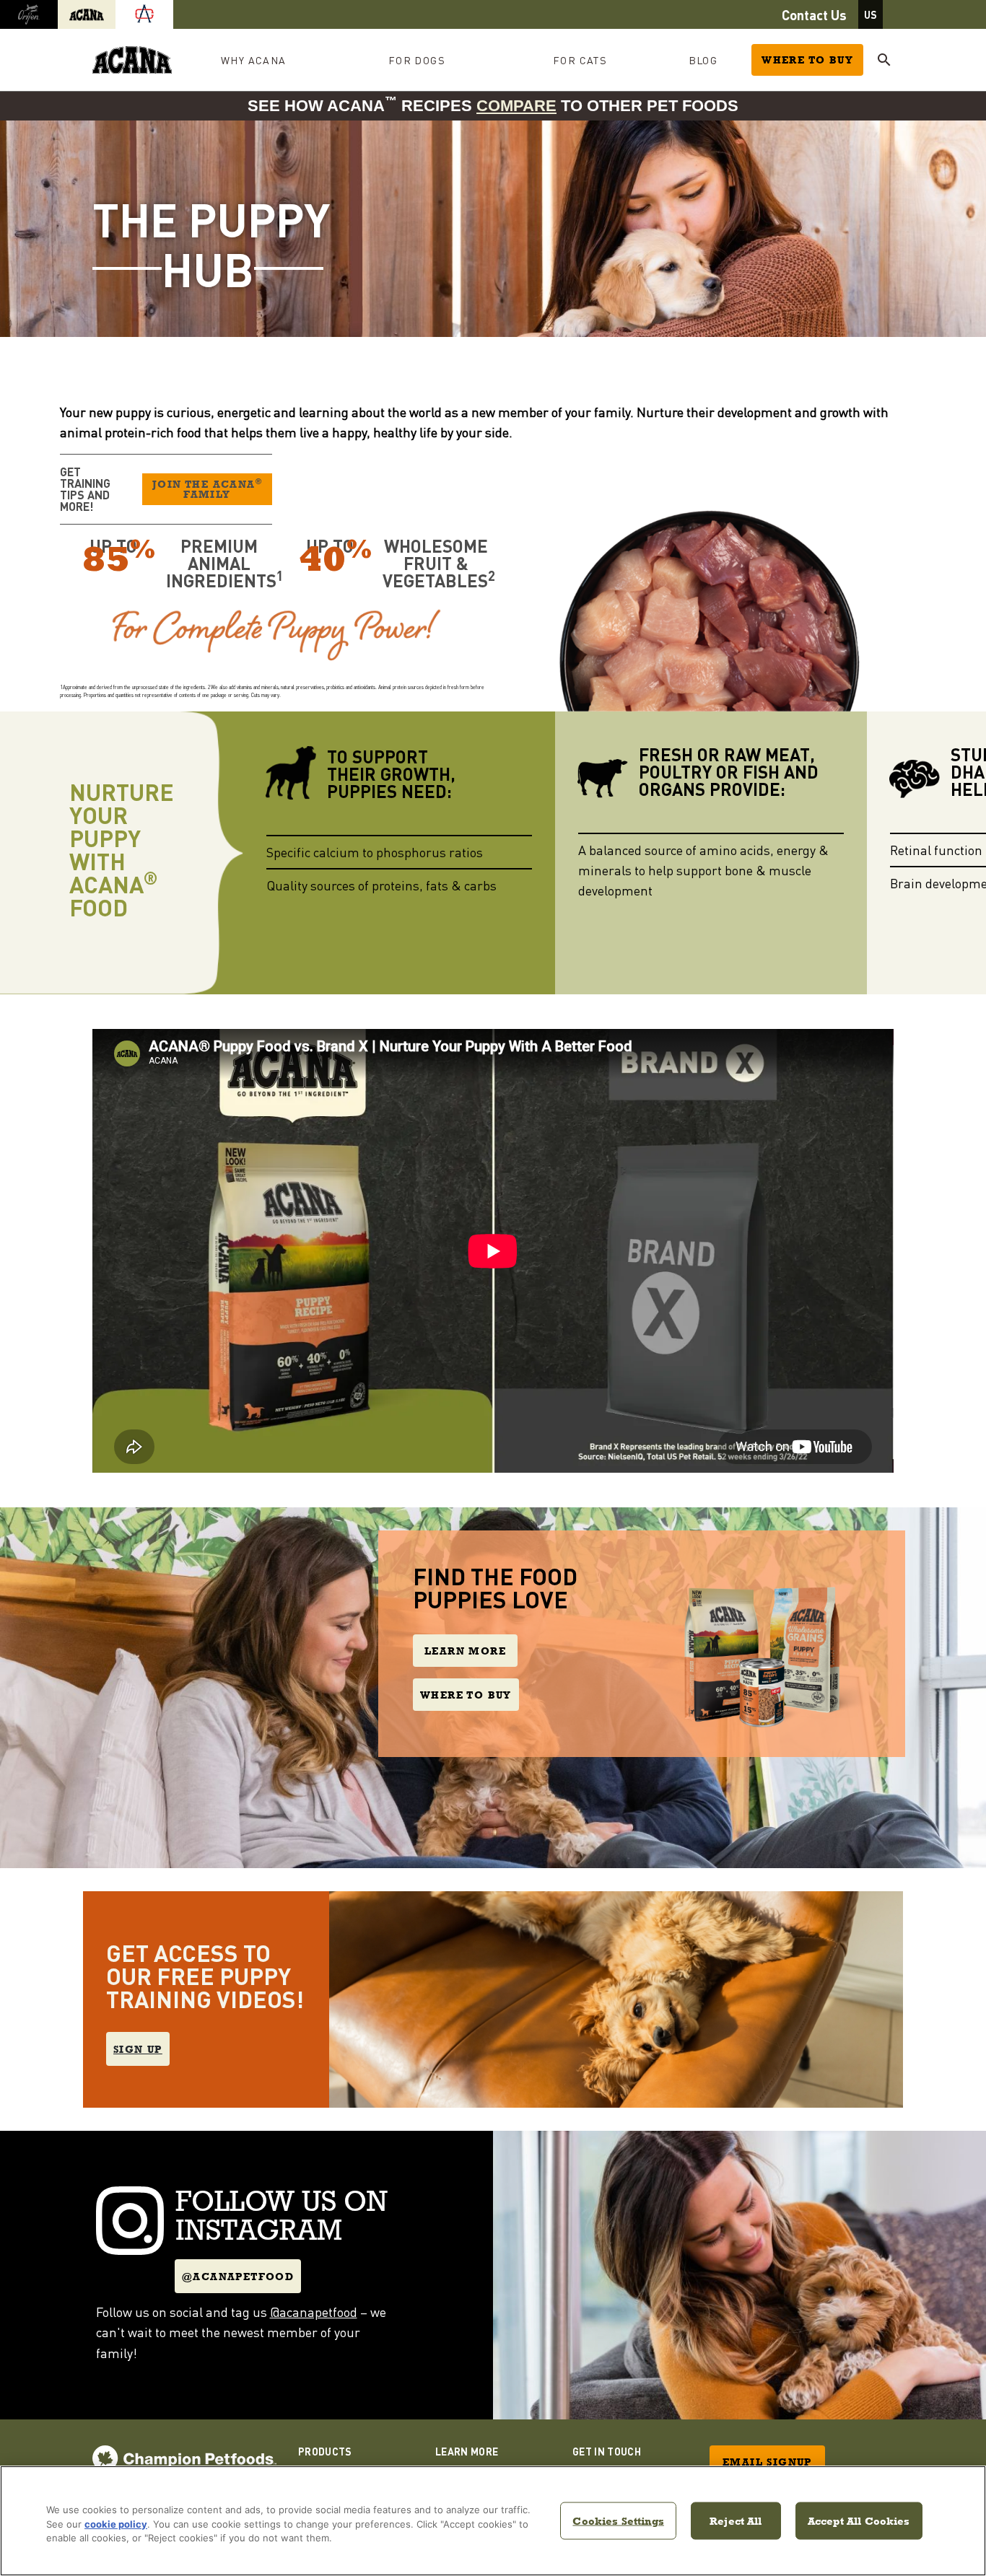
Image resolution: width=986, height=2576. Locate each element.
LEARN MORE (465, 1651)
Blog (703, 60)
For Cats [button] (580, 60)
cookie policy (116, 2524)
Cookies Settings (618, 2520)
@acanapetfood (238, 2277)
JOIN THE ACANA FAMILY (207, 489)
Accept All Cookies (859, 2520)
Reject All (736, 2520)
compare (516, 106)
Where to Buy (807, 60)
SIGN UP (138, 2049)
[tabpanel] (493, 229)
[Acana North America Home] (132, 60)
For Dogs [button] (417, 60)
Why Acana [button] (254, 60)
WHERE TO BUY (466, 1695)
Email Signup (767, 2462)
